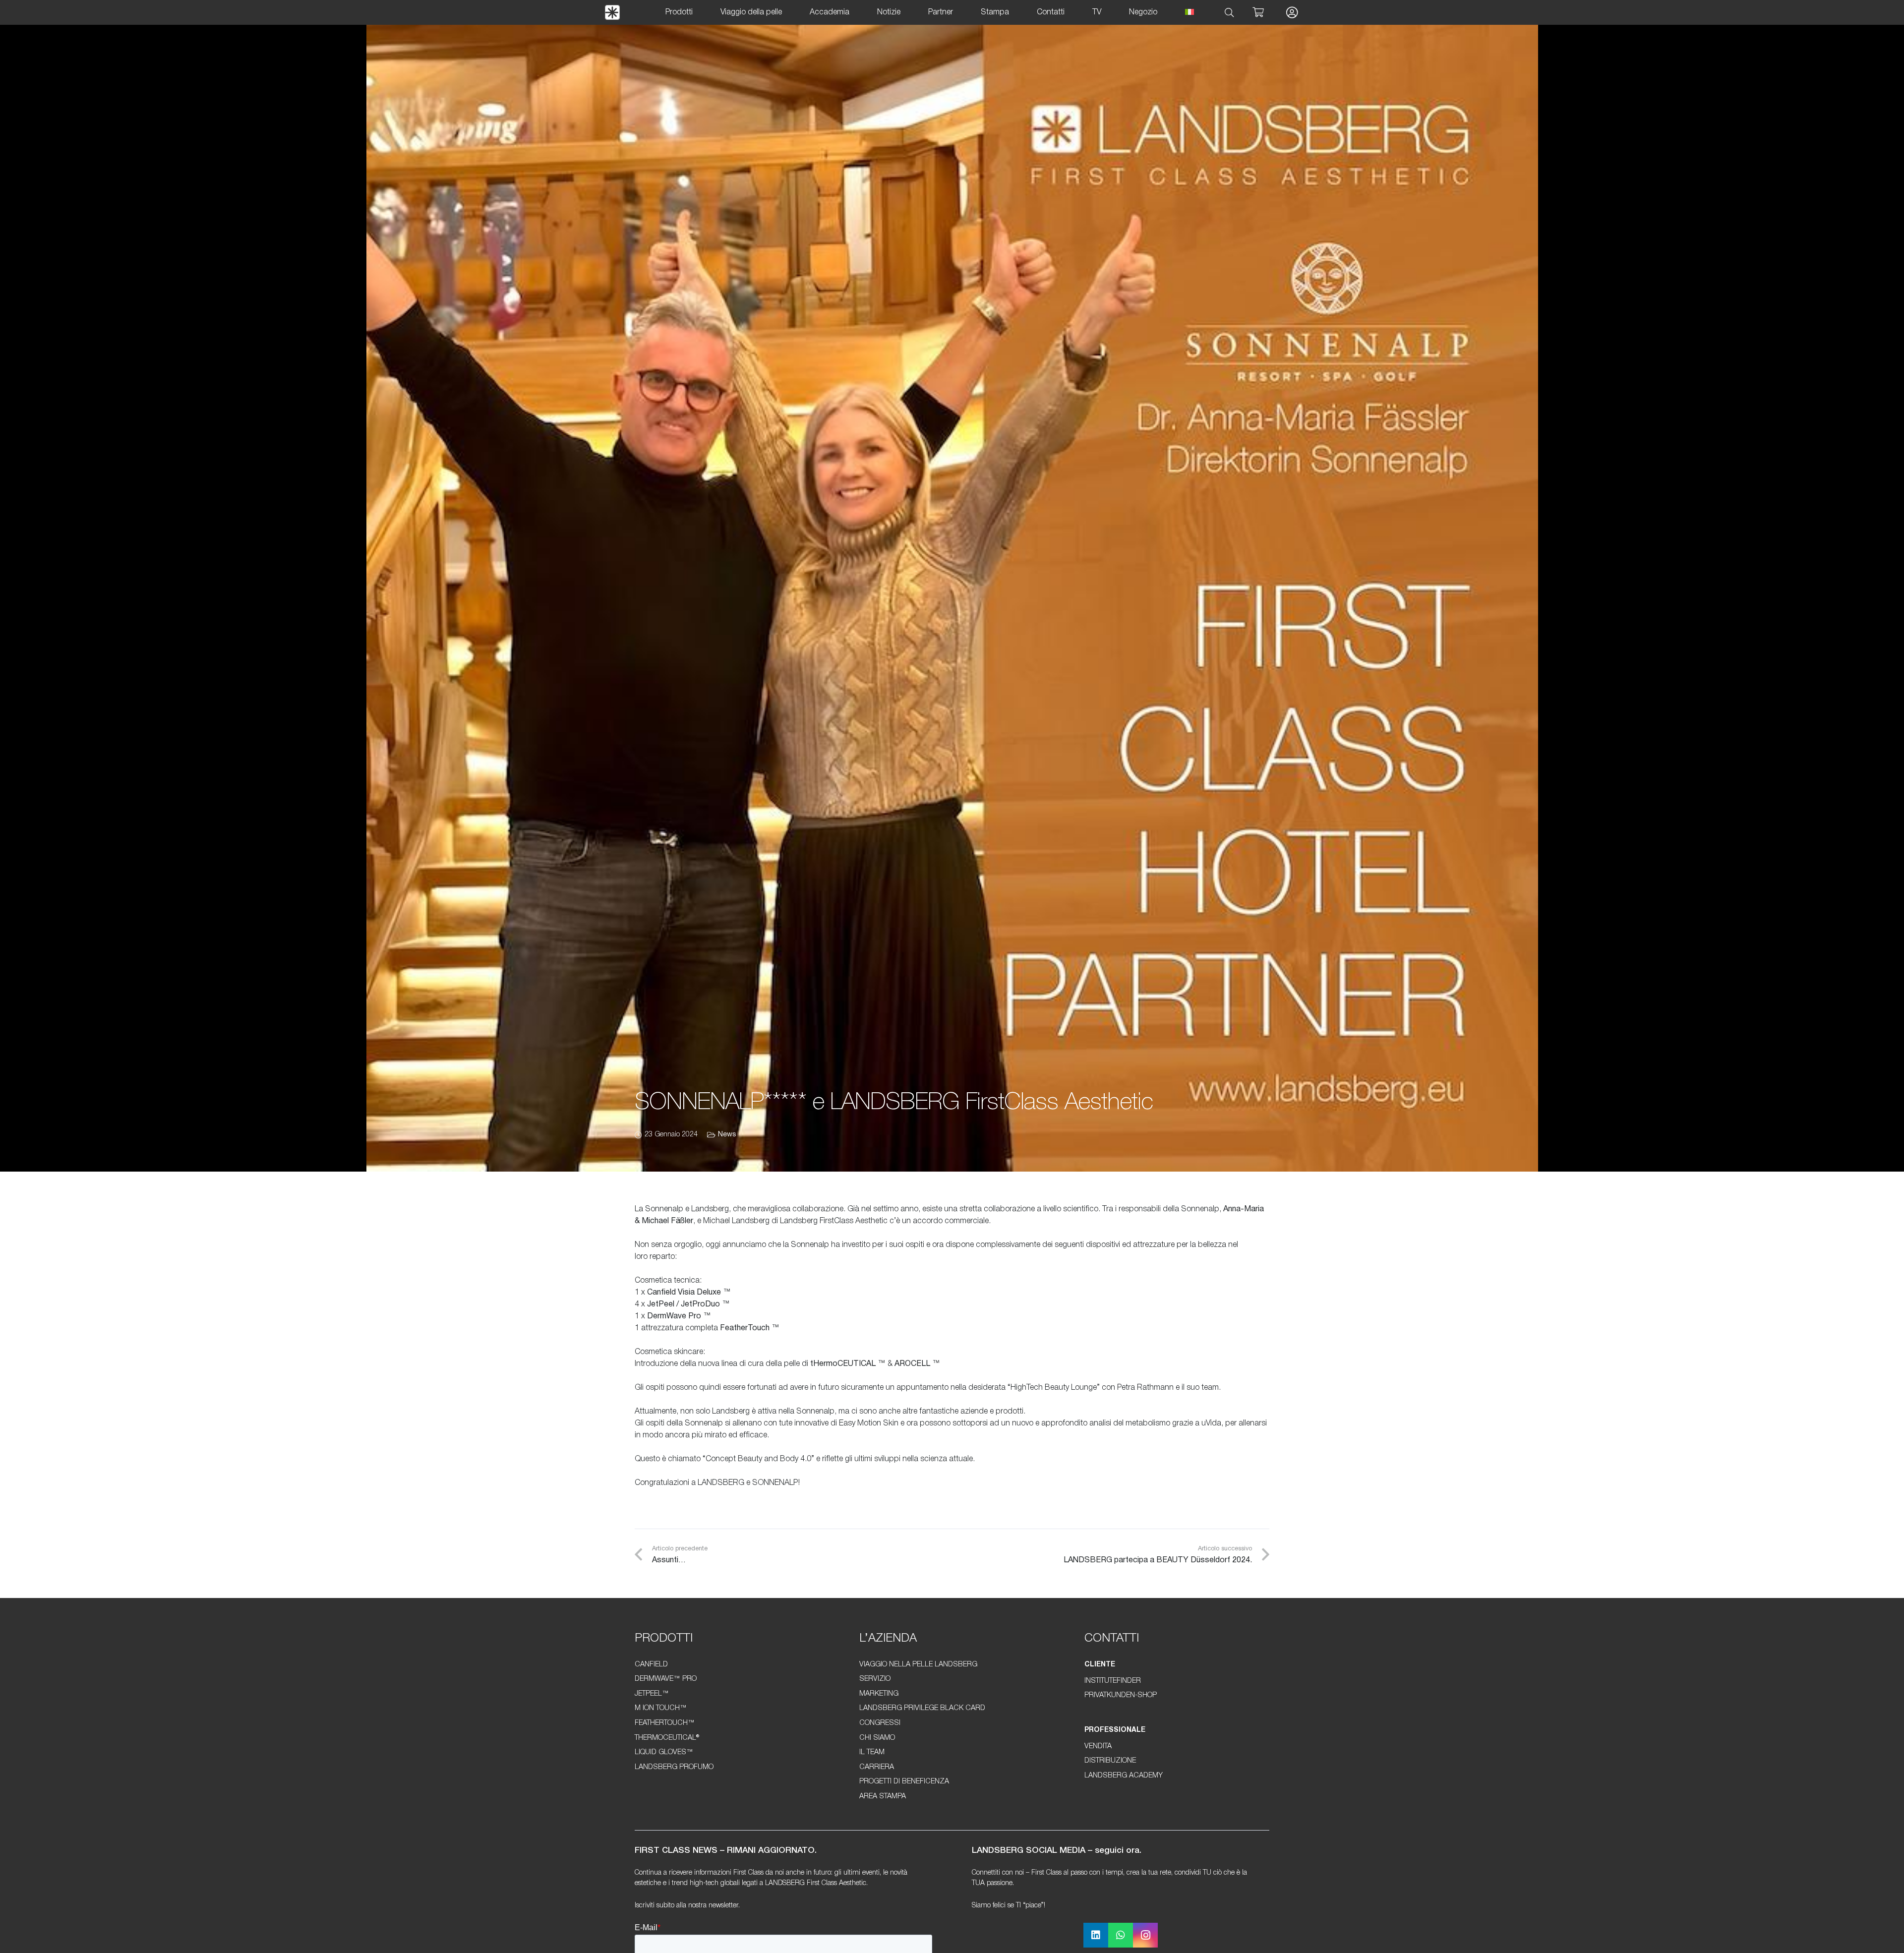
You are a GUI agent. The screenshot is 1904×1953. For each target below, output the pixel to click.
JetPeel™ (652, 1694)
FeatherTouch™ (665, 1723)
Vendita (1098, 1746)
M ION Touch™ (661, 1708)
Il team (872, 1752)
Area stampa (883, 1797)
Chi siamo (877, 1738)
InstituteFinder (1113, 1681)
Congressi (880, 1723)
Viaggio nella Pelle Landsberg (918, 1665)
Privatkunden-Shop (1121, 1695)
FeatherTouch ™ (750, 1328)
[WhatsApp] (1121, 1935)
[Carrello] (1258, 12)
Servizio (875, 1679)
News (727, 1135)
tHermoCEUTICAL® (667, 1738)
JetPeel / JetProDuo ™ (688, 1304)
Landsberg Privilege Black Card (922, 1708)
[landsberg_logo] (612, 12)
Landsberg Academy (1124, 1776)
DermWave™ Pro (666, 1679)
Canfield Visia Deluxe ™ (689, 1293)
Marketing (879, 1694)
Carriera (877, 1767)
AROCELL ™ (917, 1364)
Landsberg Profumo (674, 1767)
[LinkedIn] (1096, 1935)
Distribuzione (1110, 1761)
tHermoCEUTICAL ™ (848, 1364)
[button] (1230, 13)
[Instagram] (1145, 1935)
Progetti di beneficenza (904, 1782)
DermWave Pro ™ (679, 1316)
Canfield (651, 1665)
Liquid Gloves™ (664, 1752)
